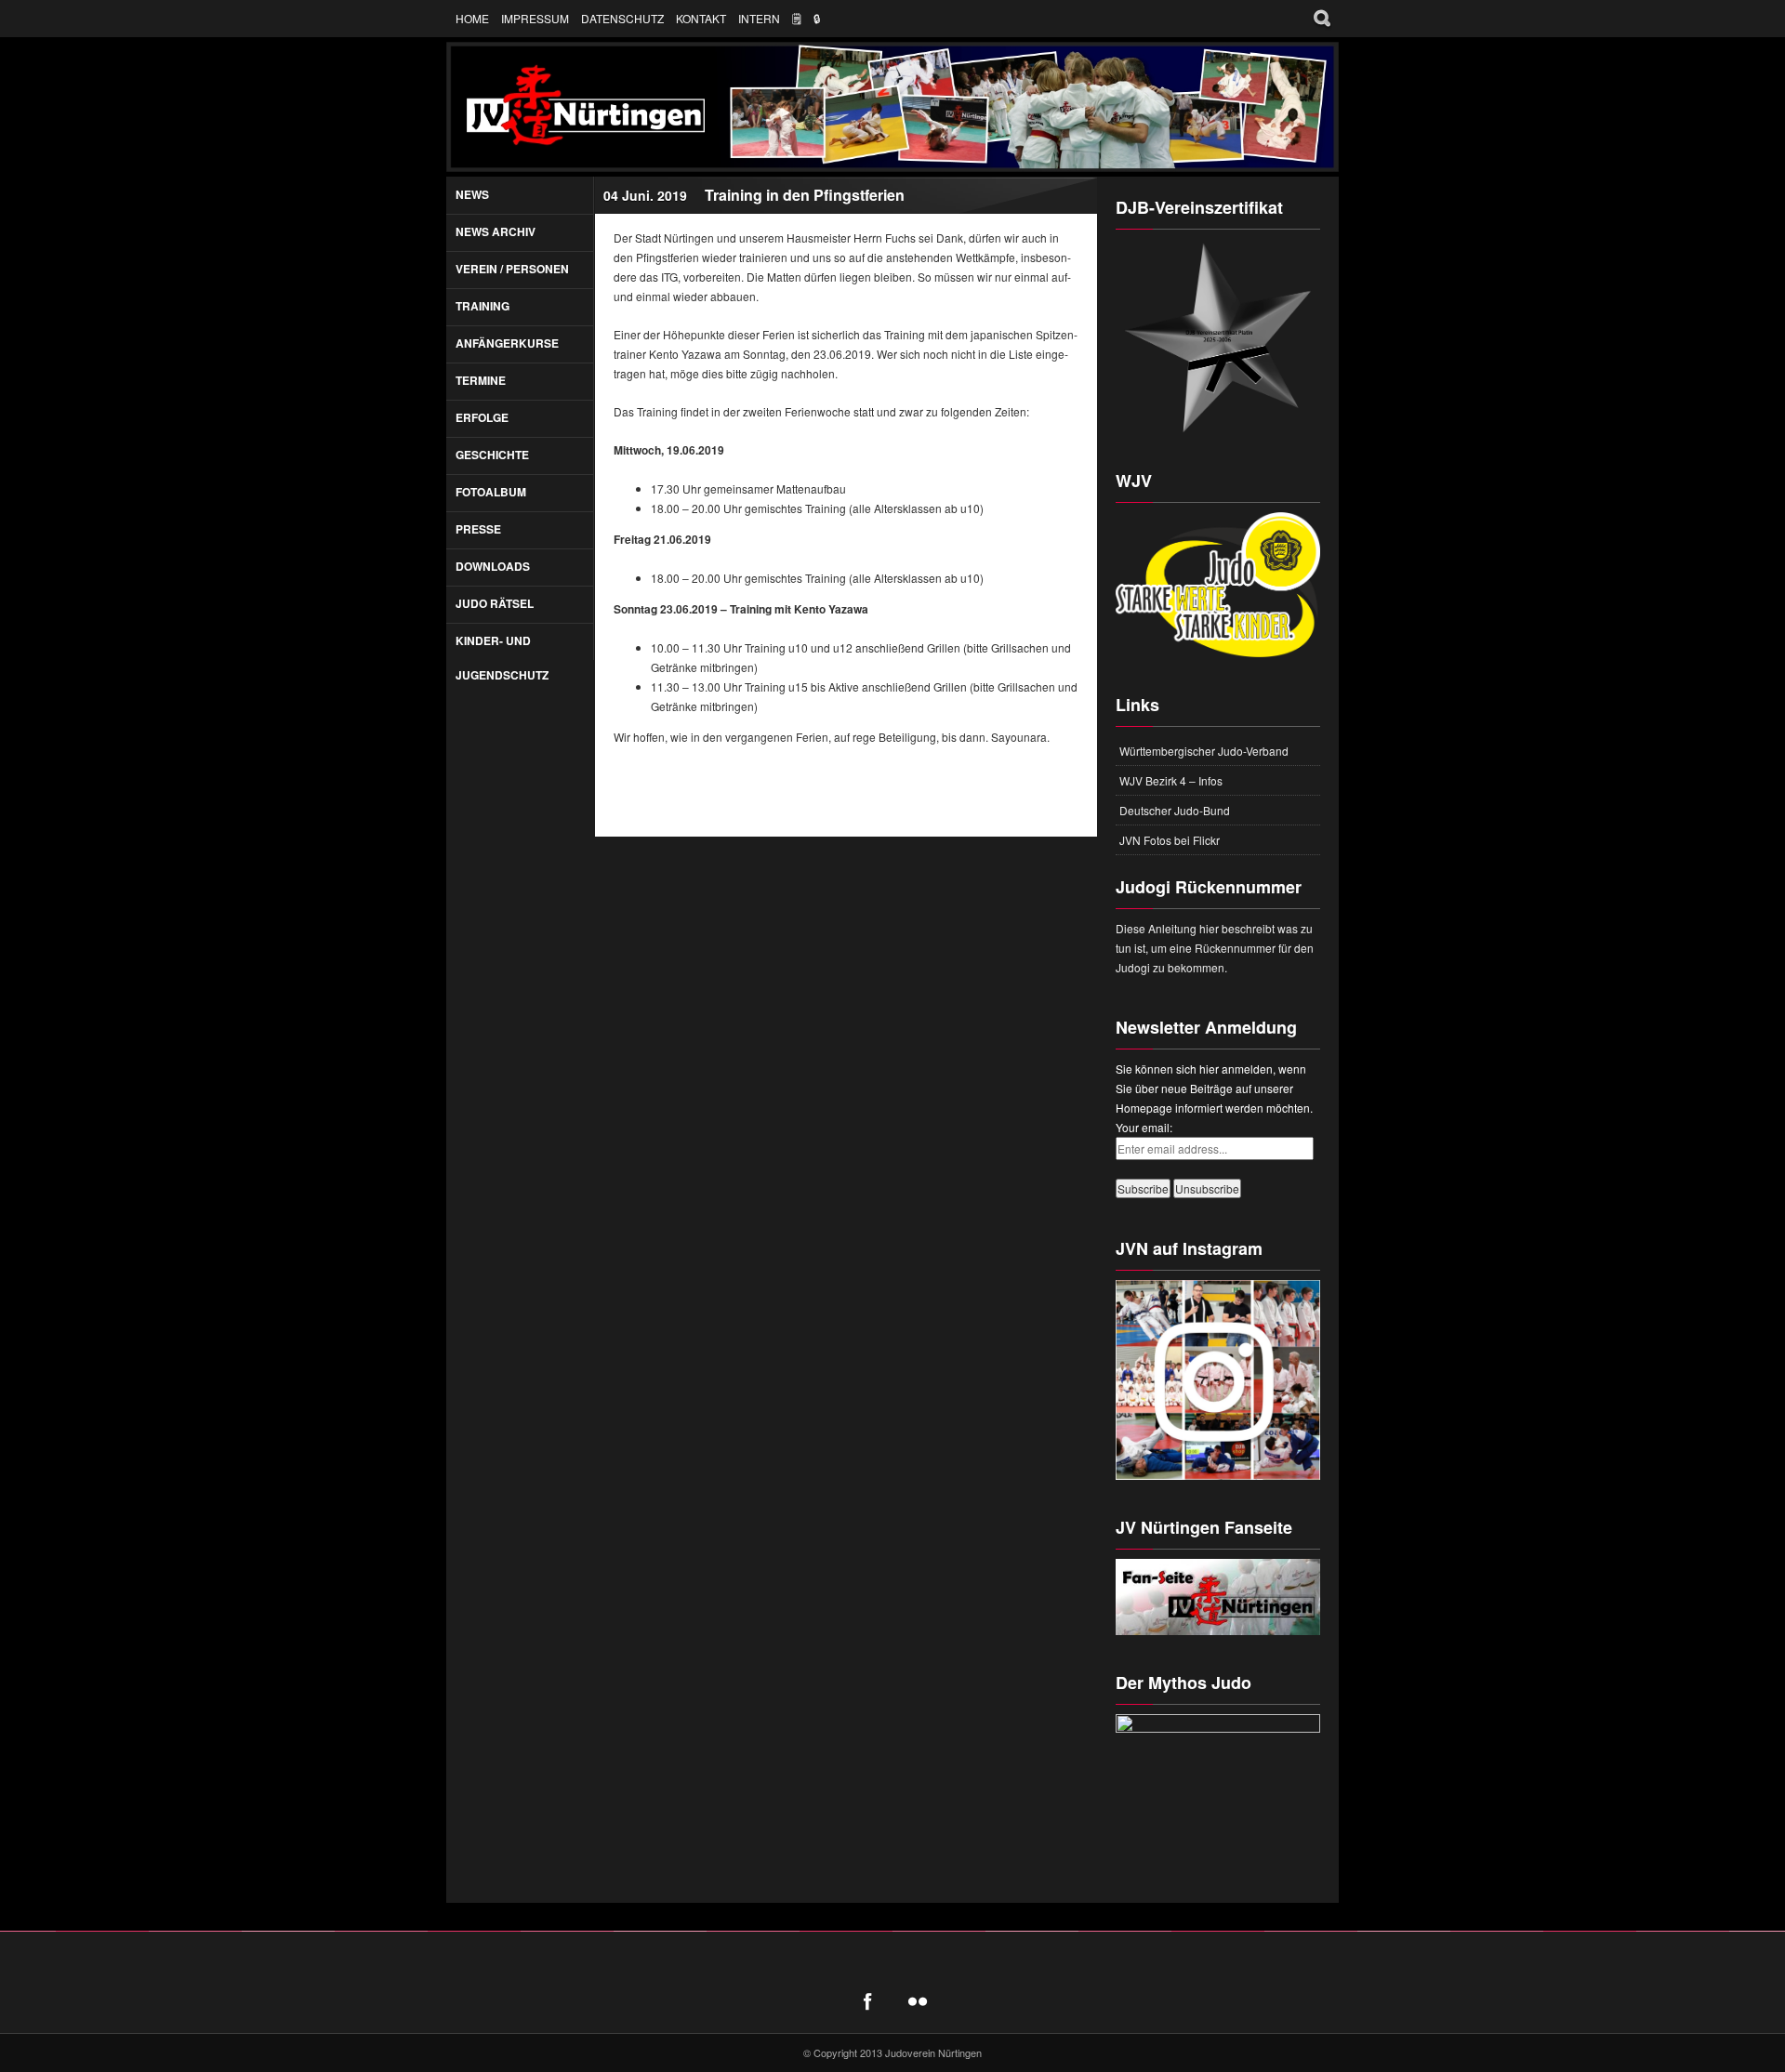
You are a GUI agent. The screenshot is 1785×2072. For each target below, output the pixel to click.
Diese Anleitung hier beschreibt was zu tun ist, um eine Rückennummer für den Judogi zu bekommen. (1215, 948)
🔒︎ (817, 18)
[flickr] (918, 2001)
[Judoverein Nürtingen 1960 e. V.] (892, 107)
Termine (481, 380)
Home (472, 18)
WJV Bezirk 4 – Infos (1171, 780)
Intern (759, 18)
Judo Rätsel (495, 603)
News (472, 194)
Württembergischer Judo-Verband (1204, 751)
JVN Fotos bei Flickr (1170, 840)
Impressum (535, 18)
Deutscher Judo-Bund (1175, 810)
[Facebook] (867, 2001)
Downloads (493, 566)
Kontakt (701, 18)
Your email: (1144, 1127)
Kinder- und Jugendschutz (502, 658)
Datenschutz (622, 18)
